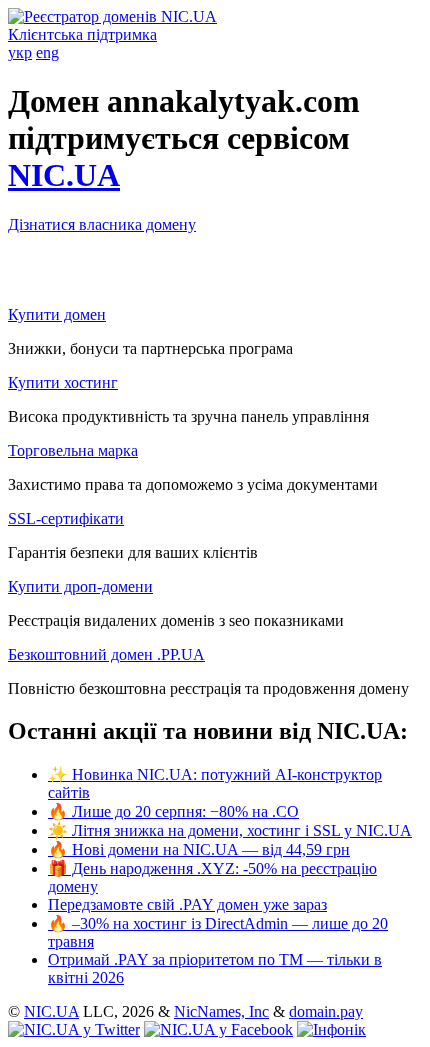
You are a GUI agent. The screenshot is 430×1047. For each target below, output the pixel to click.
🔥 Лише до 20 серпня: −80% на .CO (173, 811)
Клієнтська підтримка (82, 34)
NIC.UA (64, 175)
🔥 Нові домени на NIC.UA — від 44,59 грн (199, 849)
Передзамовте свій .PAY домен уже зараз (187, 904)
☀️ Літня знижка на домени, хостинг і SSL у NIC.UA (230, 830)
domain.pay (326, 1011)
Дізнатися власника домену (102, 224)
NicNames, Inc (221, 1011)
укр (20, 52)
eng (47, 52)
